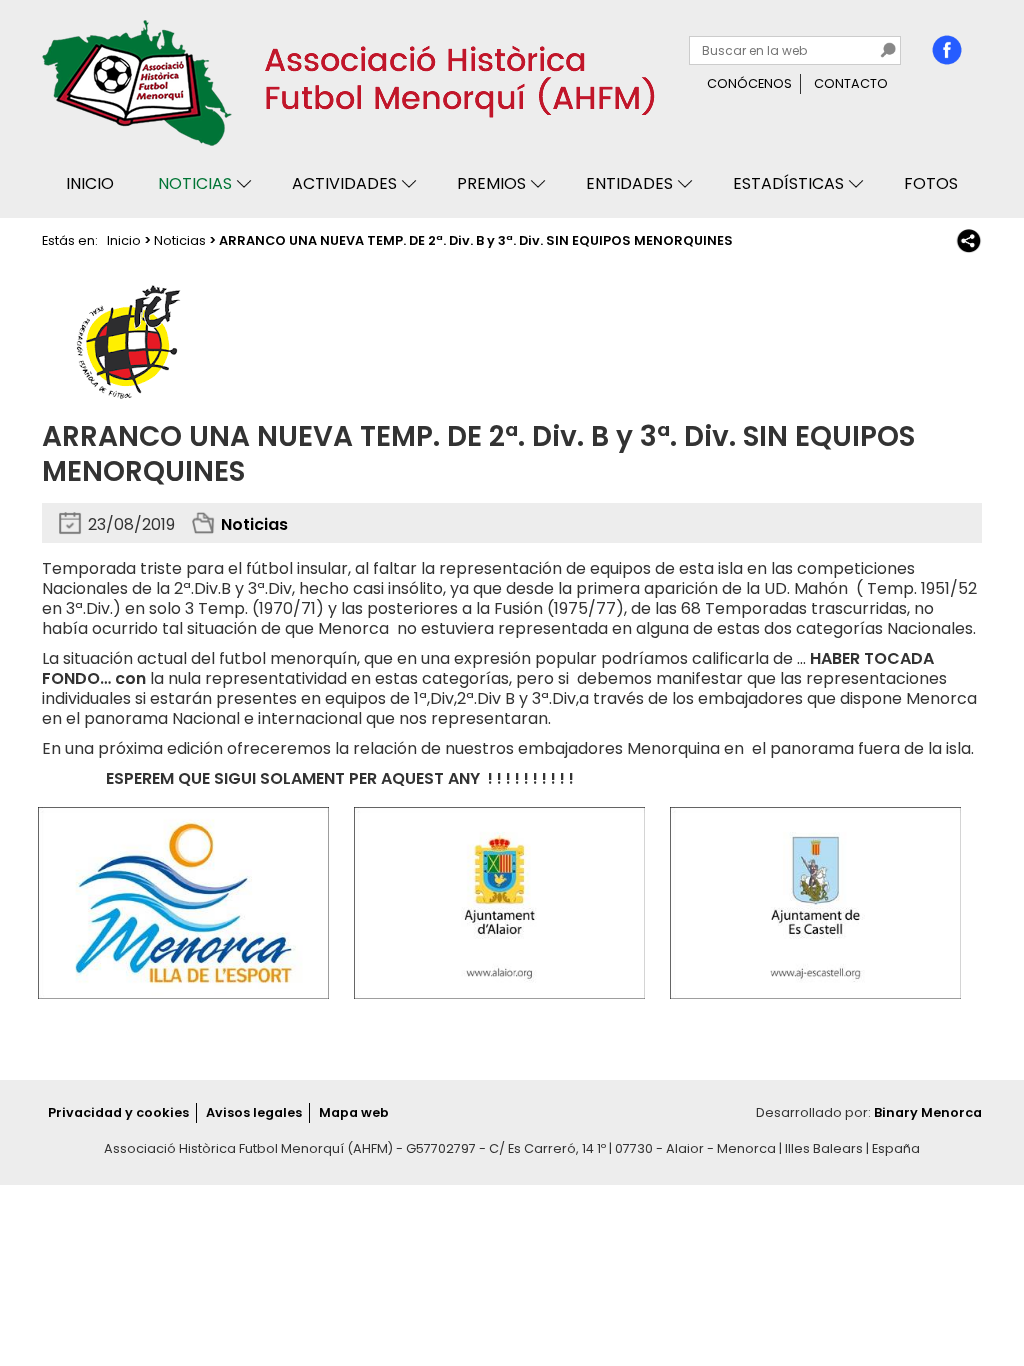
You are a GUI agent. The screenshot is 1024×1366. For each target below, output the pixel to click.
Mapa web (354, 1112)
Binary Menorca (928, 1112)
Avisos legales (254, 1112)
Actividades (344, 183)
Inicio (90, 183)
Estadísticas (788, 183)
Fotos (931, 183)
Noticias (195, 183)
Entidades (629, 183)
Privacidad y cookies (118, 1112)
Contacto (851, 83)
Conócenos (749, 83)
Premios (491, 183)
